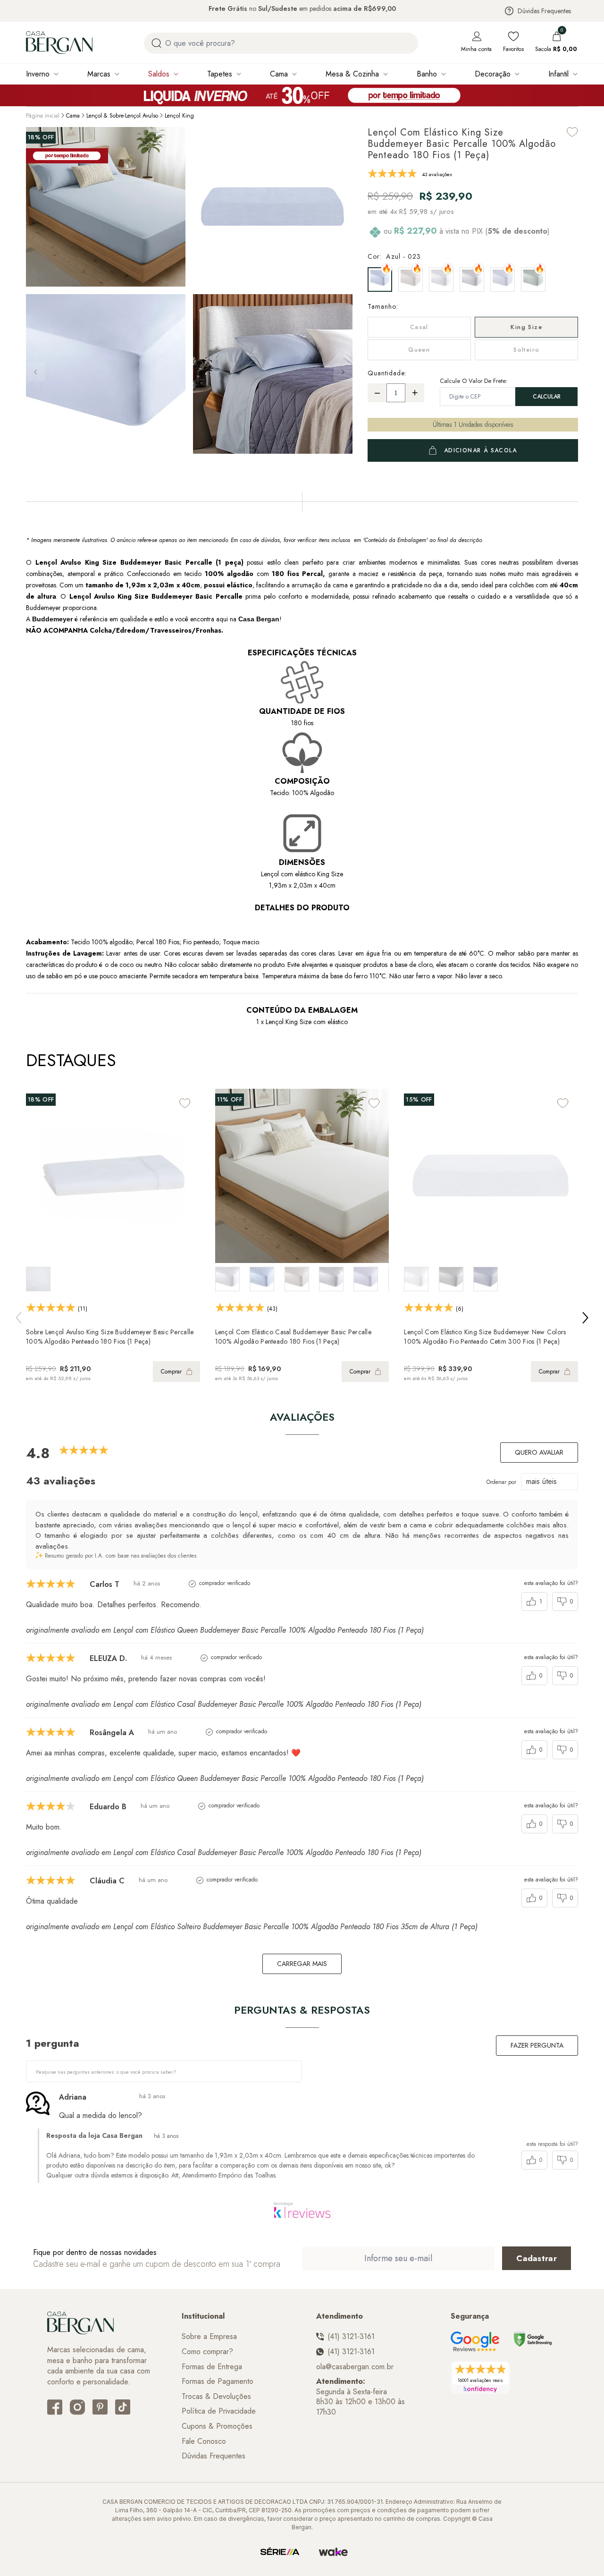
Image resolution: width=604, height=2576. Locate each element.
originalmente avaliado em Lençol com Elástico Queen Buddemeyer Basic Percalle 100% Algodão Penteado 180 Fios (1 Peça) (225, 1630)
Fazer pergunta (537, 2045)
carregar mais (302, 1964)
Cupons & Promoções (217, 2426)
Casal (419, 327)
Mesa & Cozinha (352, 74)
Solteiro (526, 350)
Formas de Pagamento (218, 2381)
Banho (427, 74)
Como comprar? (207, 2352)
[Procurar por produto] (156, 43)
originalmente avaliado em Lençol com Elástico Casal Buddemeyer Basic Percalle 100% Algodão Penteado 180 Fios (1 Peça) (224, 1704)
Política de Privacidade (219, 2411)
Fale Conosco (204, 2441)
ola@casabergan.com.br (355, 2367)
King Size (526, 327)
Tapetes (220, 74)
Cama (279, 74)
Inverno (38, 74)
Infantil (558, 74)
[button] (343, 372)
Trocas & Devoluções (216, 2397)
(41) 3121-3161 (351, 2337)
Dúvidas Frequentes (544, 11)
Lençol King (179, 116)
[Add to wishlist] (572, 132)
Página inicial (43, 116)
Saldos (159, 74)
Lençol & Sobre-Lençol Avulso (122, 116)
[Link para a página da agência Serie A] (280, 2552)
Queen (419, 350)
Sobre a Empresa (209, 2337)
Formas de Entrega (212, 2367)
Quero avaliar (539, 1452)
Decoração (493, 74)
